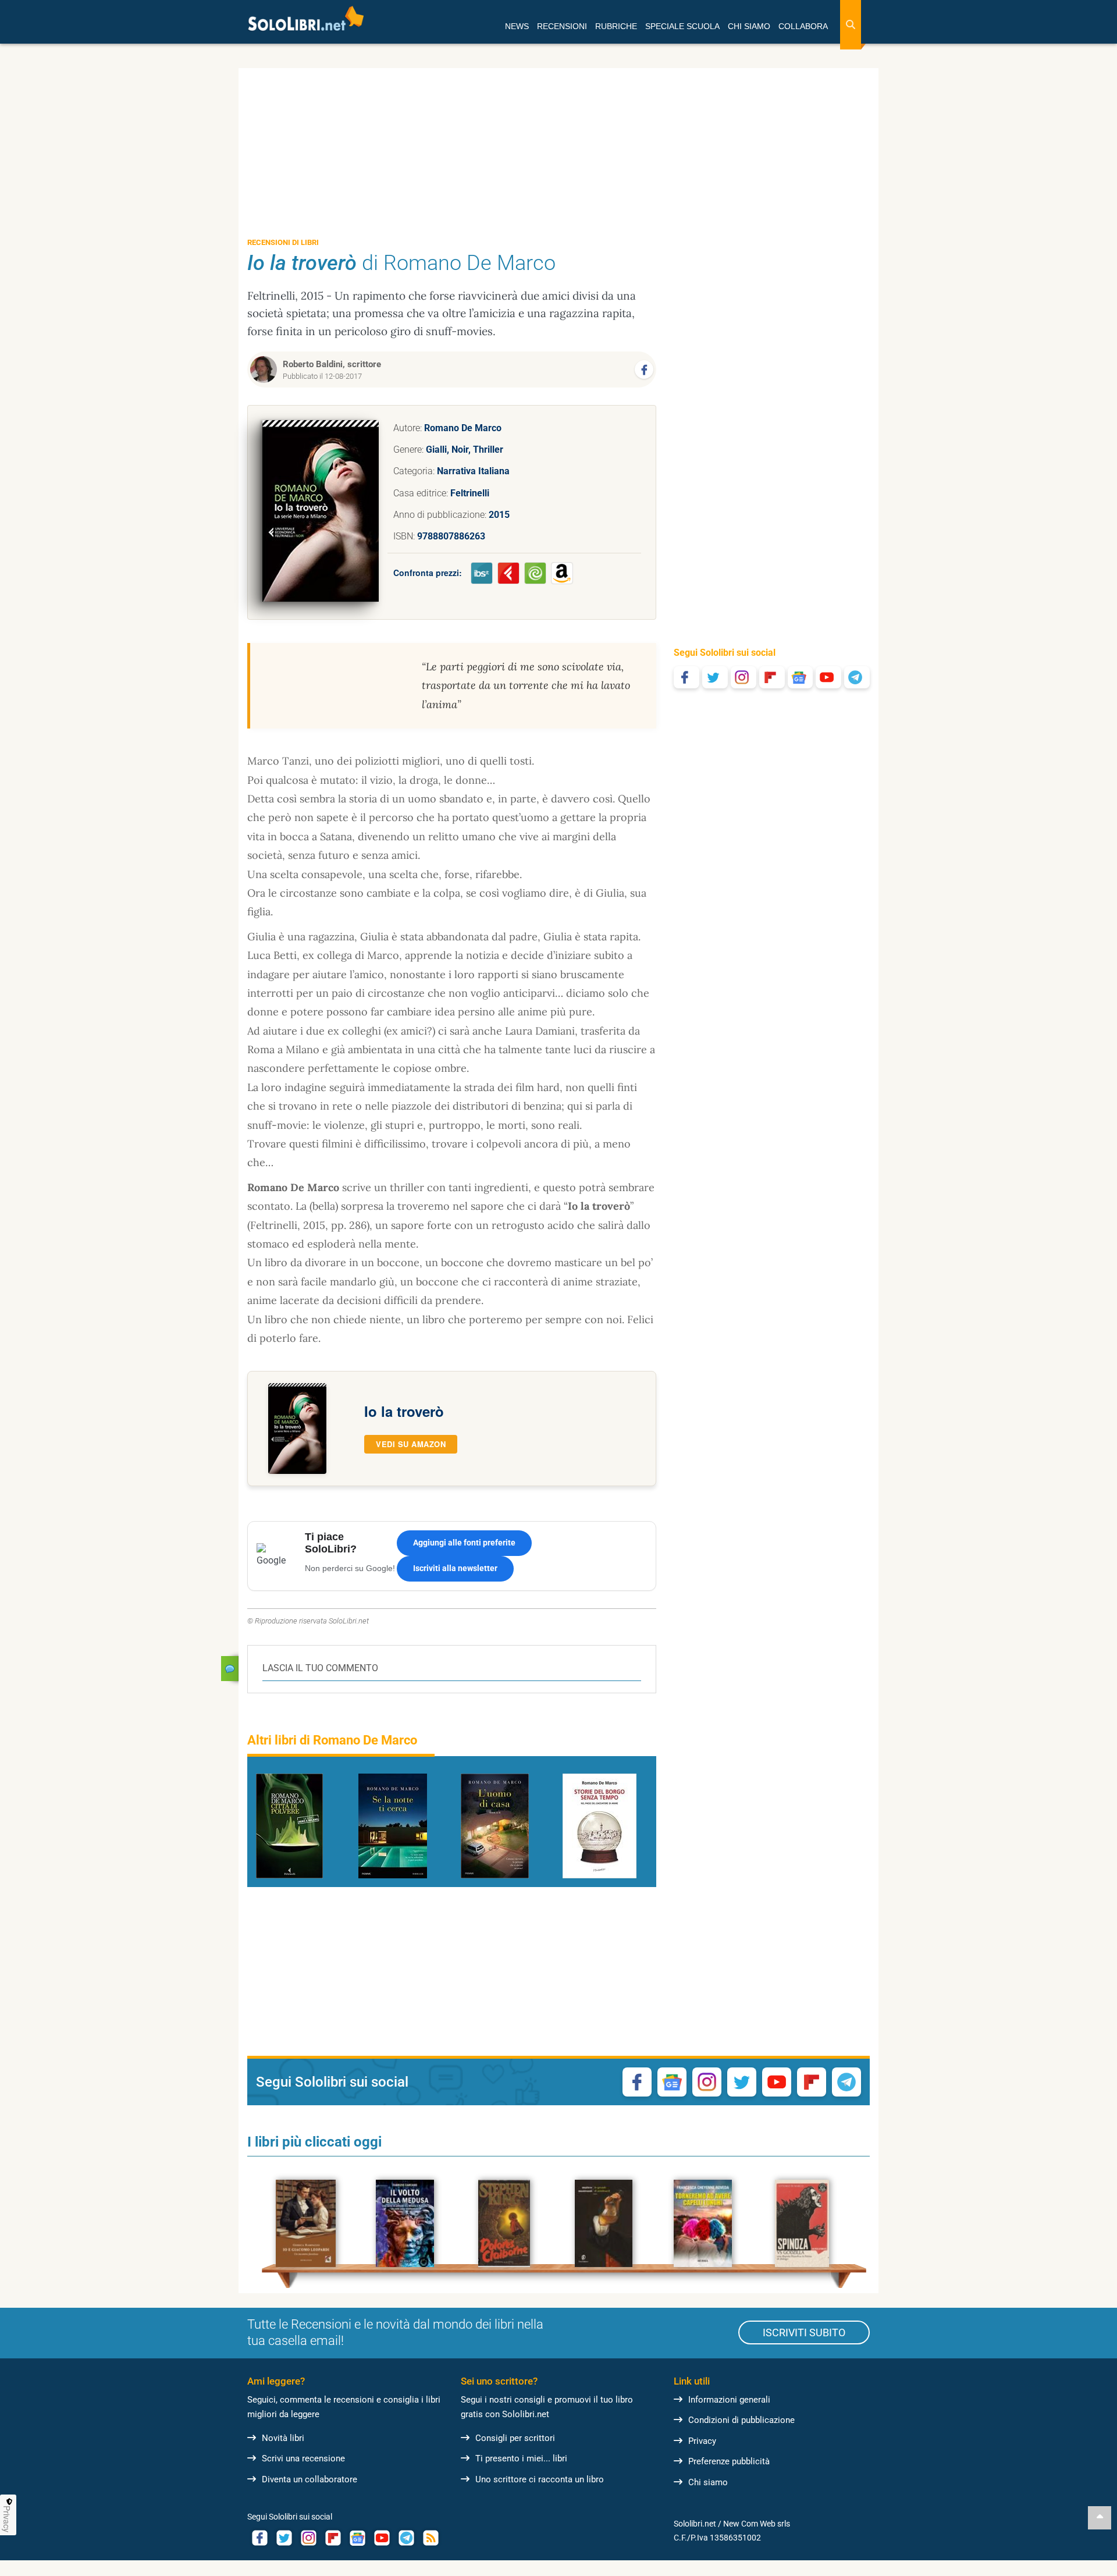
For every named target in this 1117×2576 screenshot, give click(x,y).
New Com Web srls (757, 2524)
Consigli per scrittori (515, 2438)
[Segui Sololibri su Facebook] (686, 677)
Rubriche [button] (616, 26)
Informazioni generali (729, 2400)
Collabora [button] (803, 26)
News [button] (517, 26)
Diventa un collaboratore (310, 2479)
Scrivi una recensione (303, 2458)
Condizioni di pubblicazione (741, 2420)
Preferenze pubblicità (729, 2461)
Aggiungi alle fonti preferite (464, 1543)
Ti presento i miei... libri (521, 2458)
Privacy (702, 2441)
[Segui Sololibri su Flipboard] (772, 677)
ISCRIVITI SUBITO (804, 2332)
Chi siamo (708, 2482)
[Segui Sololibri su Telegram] (857, 677)
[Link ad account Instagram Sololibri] (308, 2538)
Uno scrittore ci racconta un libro (540, 2479)
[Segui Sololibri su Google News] (801, 677)
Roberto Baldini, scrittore (332, 364)
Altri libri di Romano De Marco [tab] (332, 1740)
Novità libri (283, 2438)
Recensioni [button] (562, 26)
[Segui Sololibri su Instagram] (744, 677)
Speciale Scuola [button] (682, 26)
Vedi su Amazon (411, 1444)
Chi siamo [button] (749, 26)
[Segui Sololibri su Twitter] (715, 677)
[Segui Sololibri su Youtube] (828, 677)
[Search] (851, 25)
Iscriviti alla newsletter (455, 1568)
